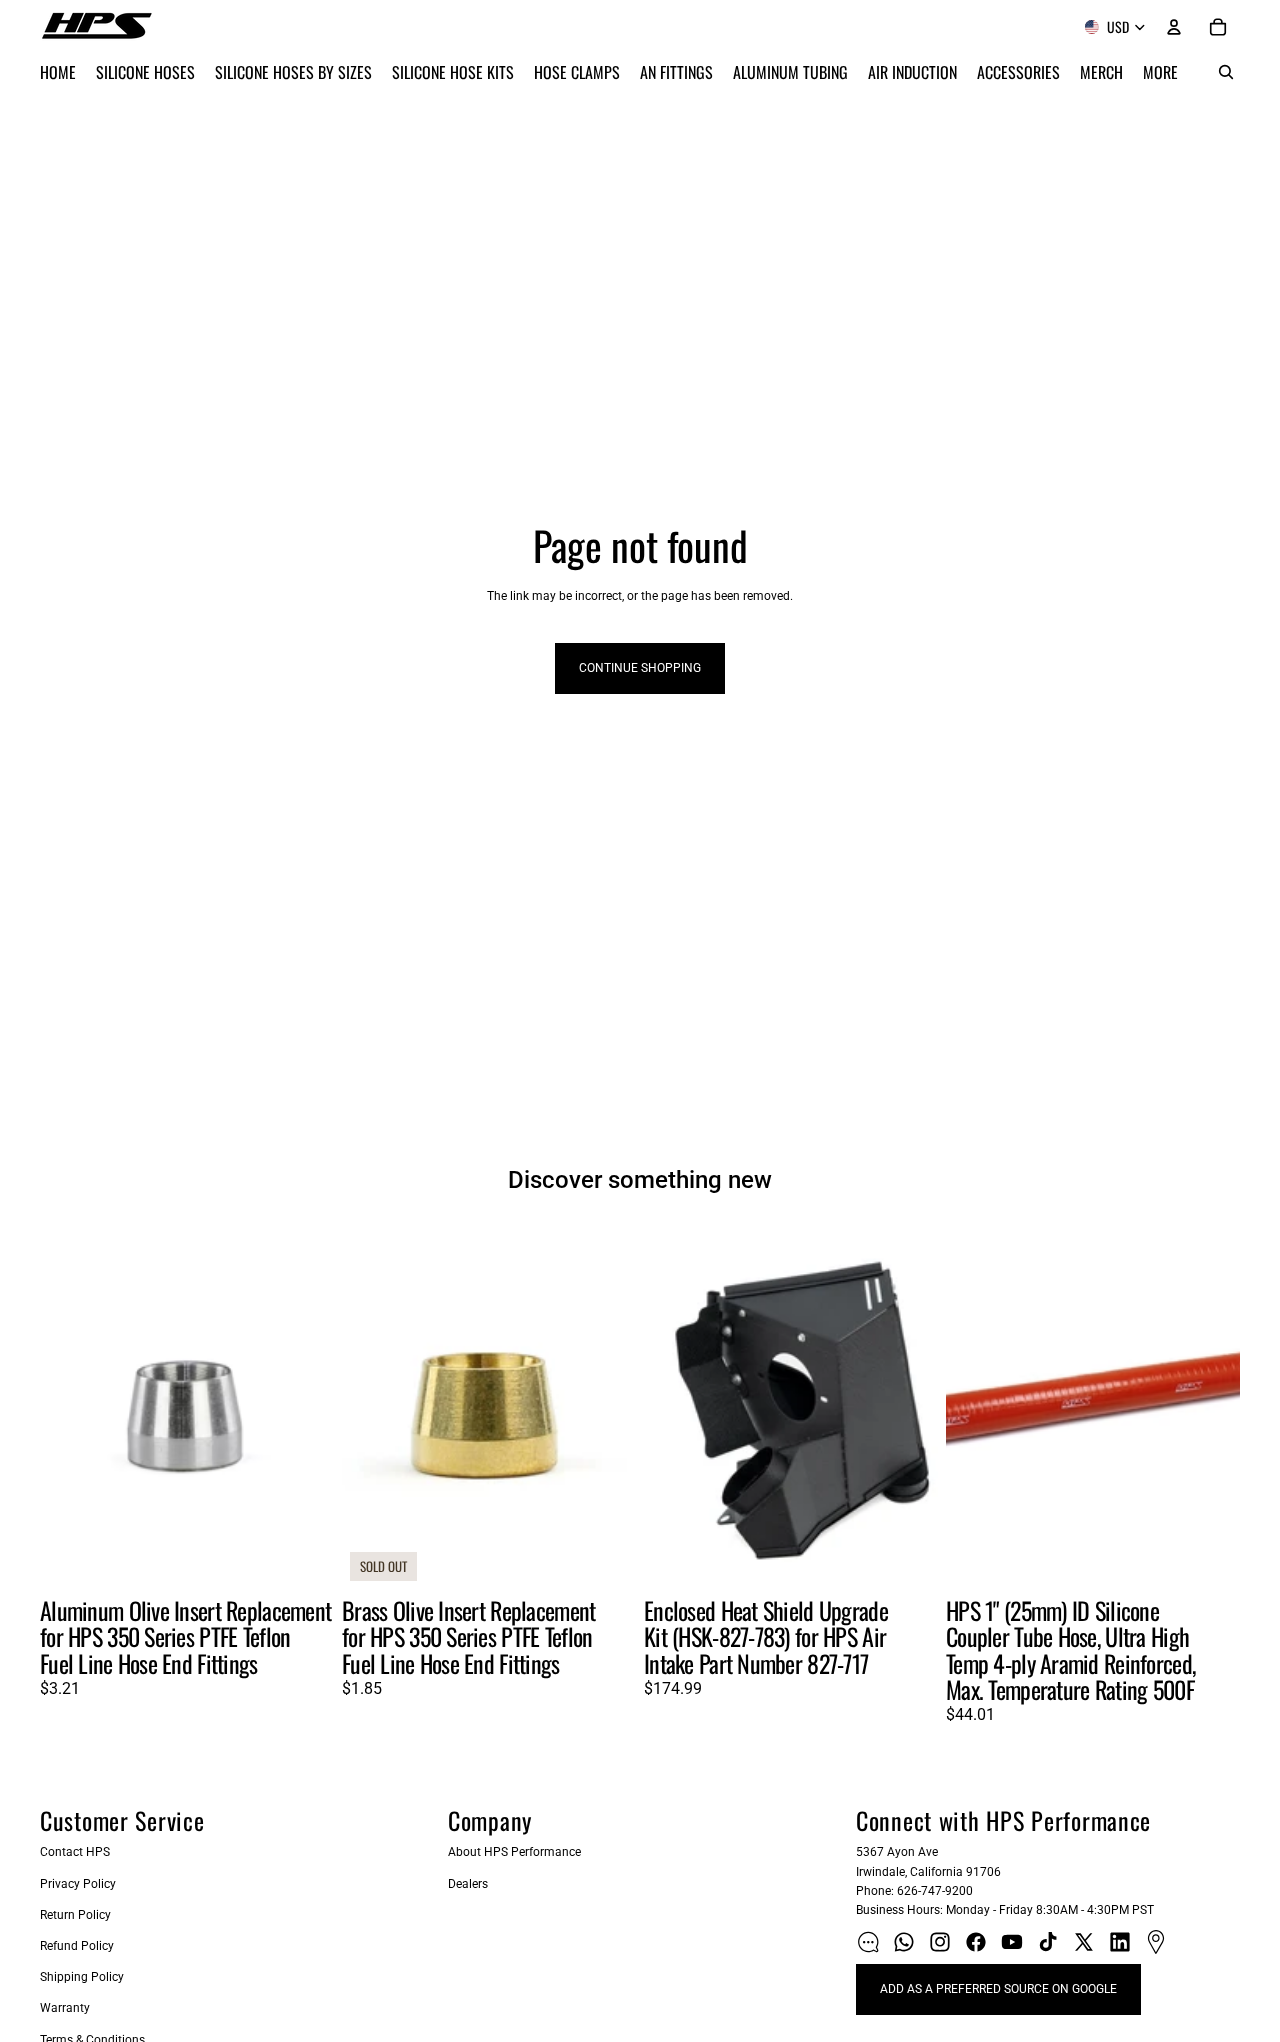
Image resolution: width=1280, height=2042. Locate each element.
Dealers (468, 1884)
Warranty (65, 2008)
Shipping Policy (82, 1977)
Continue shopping (640, 668)
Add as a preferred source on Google (998, 1989)
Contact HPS (75, 1852)
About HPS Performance (514, 1852)
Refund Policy (77, 1946)
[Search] (1226, 72)
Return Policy (75, 1915)
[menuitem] (1160, 72)
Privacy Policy (78, 1884)
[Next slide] (304, 1405)
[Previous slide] (70, 1405)
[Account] (1174, 27)
